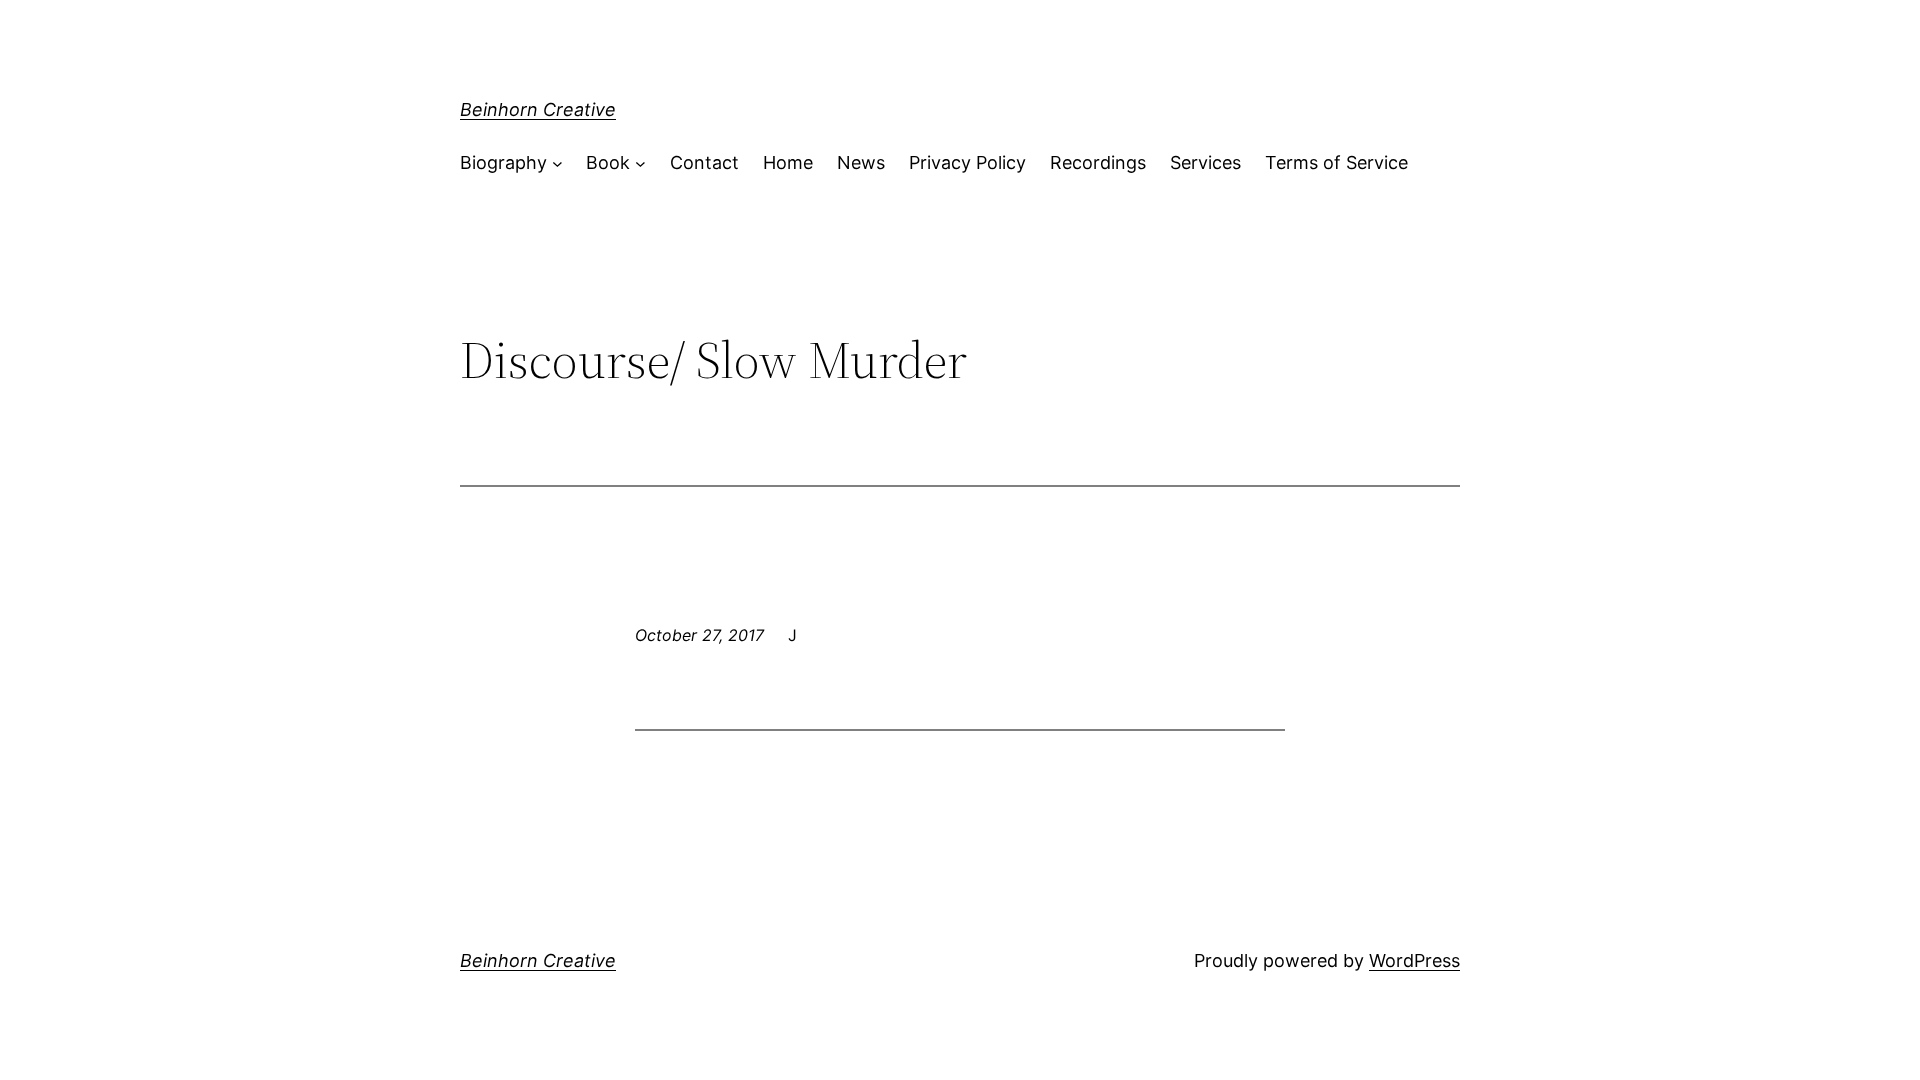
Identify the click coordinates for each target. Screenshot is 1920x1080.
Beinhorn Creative (538, 109)
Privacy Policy (967, 162)
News (861, 162)
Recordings (1098, 162)
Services (1205, 162)
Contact (704, 162)
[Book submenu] (640, 163)
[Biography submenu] (557, 163)
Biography (503, 162)
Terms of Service (1336, 162)
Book (608, 162)
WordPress (1414, 960)
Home (788, 162)
